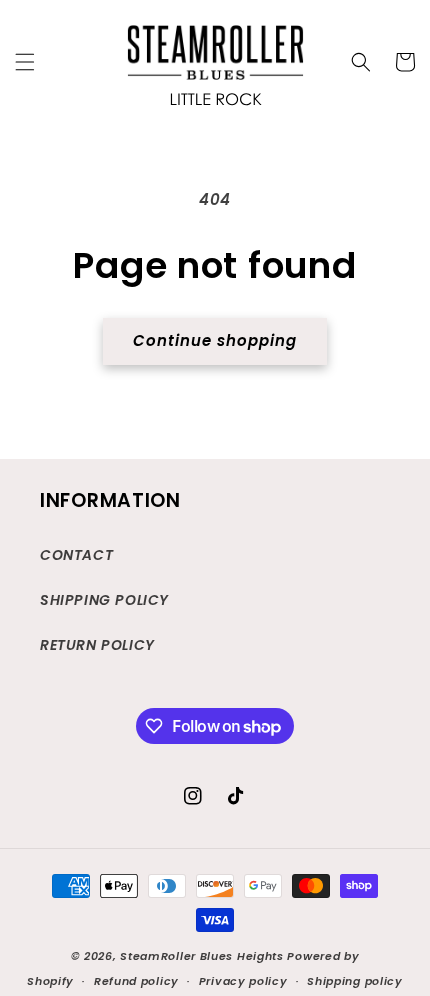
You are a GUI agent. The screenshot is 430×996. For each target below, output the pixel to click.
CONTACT (76, 555)
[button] (25, 62)
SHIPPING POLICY (104, 600)
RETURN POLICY (97, 645)
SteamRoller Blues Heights (202, 956)
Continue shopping (215, 340)
